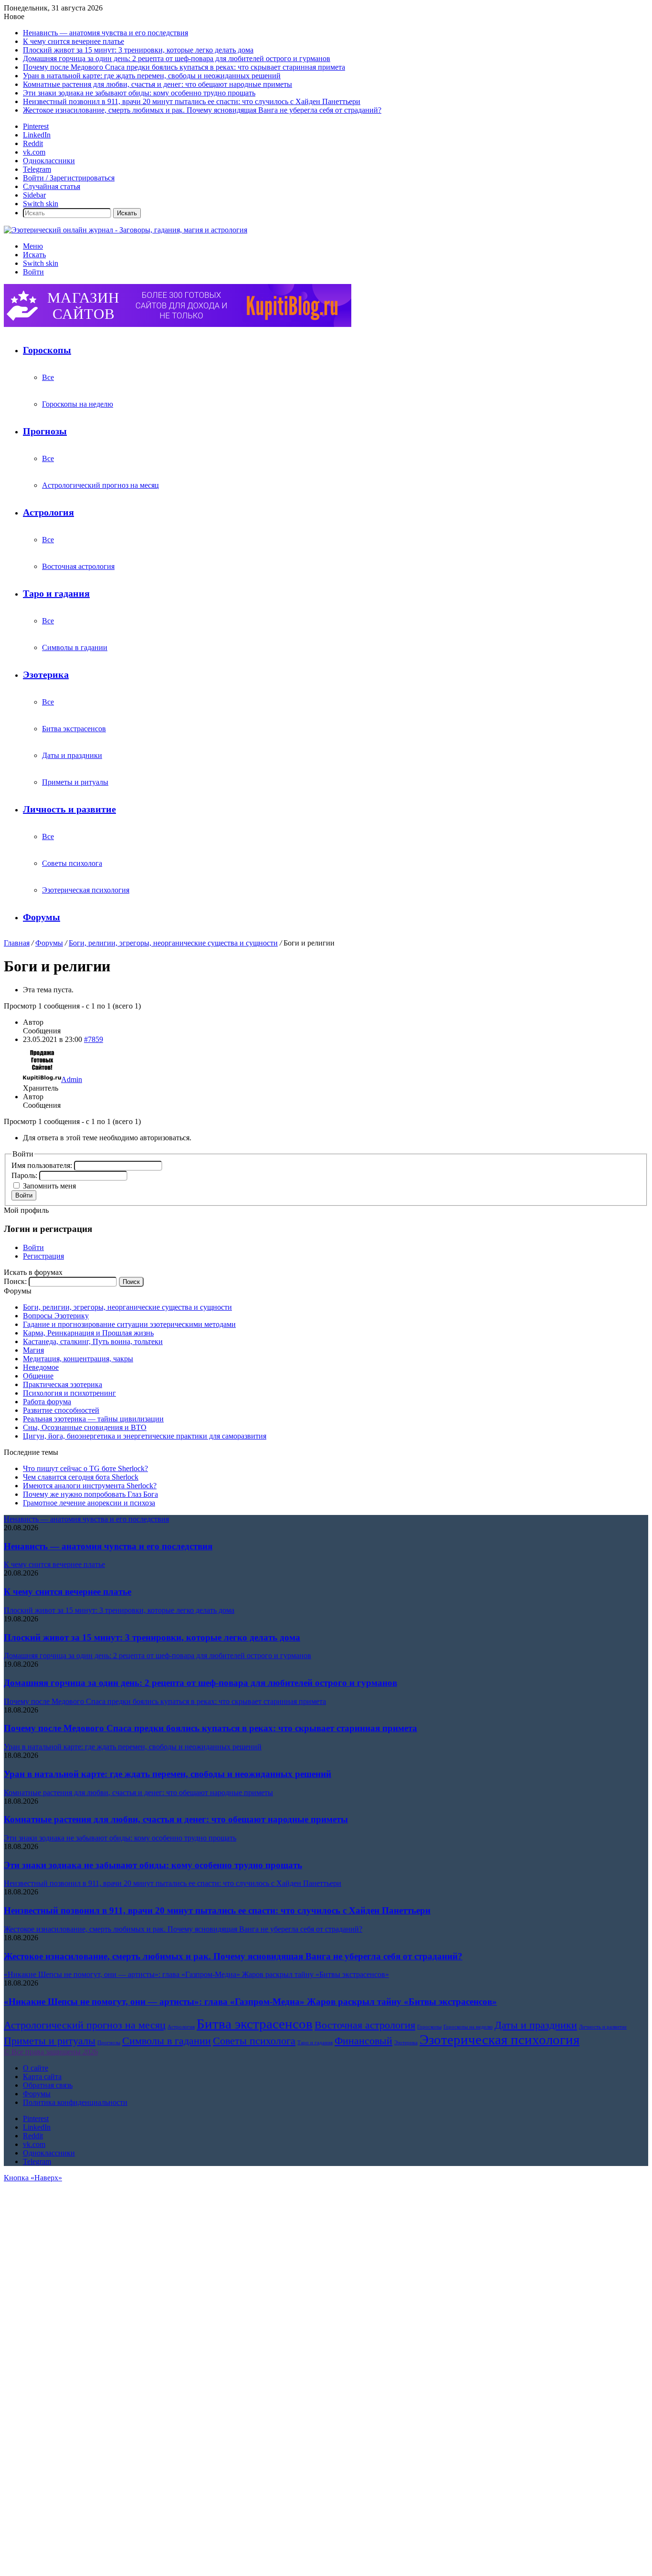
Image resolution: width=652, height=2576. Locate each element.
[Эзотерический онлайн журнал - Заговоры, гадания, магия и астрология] (126, 230)
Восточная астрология (78, 566)
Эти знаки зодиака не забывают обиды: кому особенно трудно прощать (139, 93)
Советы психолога (72, 863)
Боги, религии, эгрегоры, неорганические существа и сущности (173, 943)
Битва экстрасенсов (74, 729)
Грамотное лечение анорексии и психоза (89, 1503)
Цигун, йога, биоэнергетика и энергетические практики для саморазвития (145, 1436)
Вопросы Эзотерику (56, 1316)
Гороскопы (47, 350)
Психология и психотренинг (69, 1393)
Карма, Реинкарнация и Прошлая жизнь (88, 1333)
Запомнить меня (49, 1186)
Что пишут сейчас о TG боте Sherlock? (85, 1468)
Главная (17, 943)
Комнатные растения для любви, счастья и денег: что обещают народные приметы (158, 84)
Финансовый (363, 2041)
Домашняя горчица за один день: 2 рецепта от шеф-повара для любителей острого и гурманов (177, 58)
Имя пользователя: (43, 1165)
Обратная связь (48, 2085)
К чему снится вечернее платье (74, 41)
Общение (38, 1376)
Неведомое (41, 1367)
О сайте (36, 2068)
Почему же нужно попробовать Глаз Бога (90, 1494)
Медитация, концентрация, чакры (78, 1359)
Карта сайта (42, 2077)
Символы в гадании (75, 647)
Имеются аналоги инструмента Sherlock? (90, 1486)
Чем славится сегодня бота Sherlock (81, 1477)
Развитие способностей (61, 1410)
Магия (33, 1350)
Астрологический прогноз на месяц (100, 485)
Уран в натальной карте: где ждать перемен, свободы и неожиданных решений (152, 76)
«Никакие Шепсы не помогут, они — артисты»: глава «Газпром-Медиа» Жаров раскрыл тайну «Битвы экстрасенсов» (250, 2002)
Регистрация (43, 1256)
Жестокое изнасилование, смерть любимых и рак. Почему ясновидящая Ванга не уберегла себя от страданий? (202, 110)
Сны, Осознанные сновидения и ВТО (85, 1427)
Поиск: (15, 1281)
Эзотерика (46, 674)
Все (48, 377)
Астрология (48, 512)
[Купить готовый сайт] (178, 324)
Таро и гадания (56, 593)
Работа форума (47, 1402)
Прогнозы (45, 431)
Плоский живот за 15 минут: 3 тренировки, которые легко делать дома (138, 50)
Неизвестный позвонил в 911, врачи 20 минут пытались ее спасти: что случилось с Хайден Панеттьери (192, 101)
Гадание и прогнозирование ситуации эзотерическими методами (129, 1324)
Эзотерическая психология (86, 890)
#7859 (94, 1039)
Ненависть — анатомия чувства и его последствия (105, 33)
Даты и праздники (72, 755)
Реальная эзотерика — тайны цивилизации (93, 1419)
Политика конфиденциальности (75, 2102)
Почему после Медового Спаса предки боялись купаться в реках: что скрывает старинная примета (184, 67)
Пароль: (25, 1175)
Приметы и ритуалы (75, 782)
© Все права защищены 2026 (51, 2052)
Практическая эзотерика (63, 1384)
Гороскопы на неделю (78, 404)
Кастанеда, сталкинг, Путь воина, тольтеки (93, 1341)
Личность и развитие (69, 809)
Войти (24, 1195)
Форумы (42, 917)
